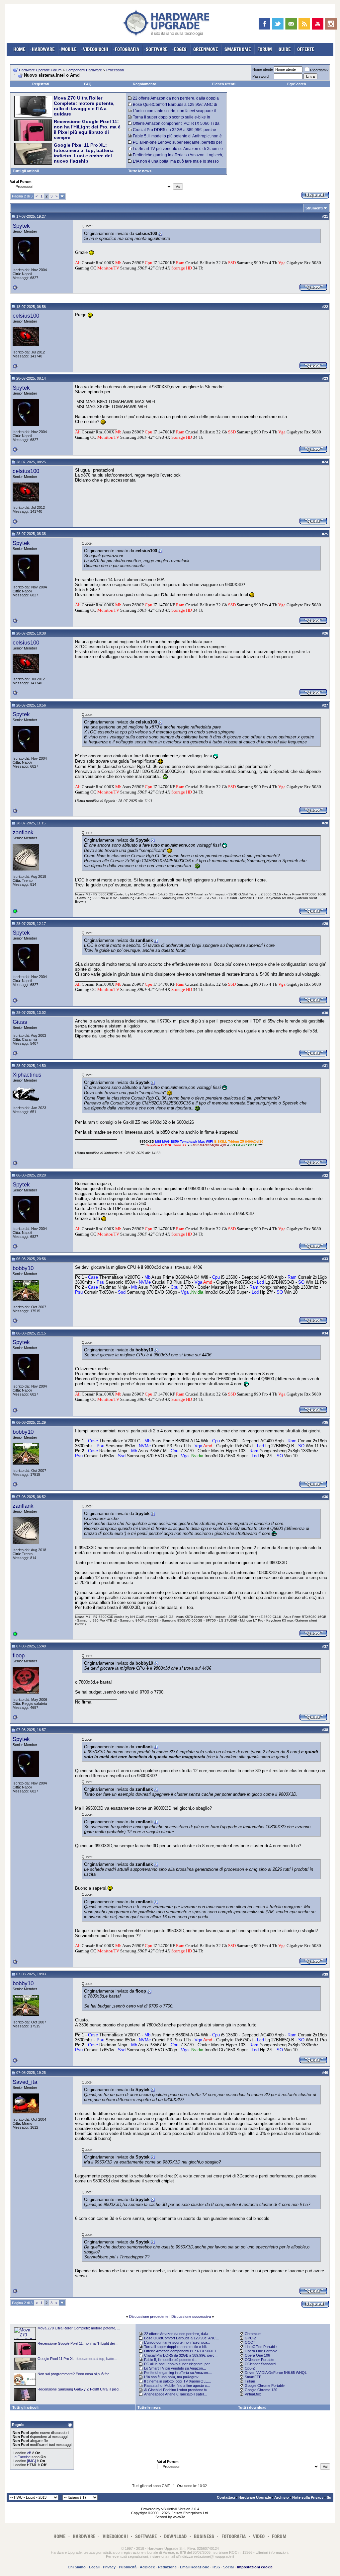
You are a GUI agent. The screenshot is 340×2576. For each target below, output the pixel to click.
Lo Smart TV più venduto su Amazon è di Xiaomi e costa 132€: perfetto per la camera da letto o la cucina (176, 151)
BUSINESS (204, 2536)
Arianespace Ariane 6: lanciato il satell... (176, 2394)
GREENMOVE (206, 49)
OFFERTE (306, 49)
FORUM (265, 49)
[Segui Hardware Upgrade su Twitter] (278, 24)
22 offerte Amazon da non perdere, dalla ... (178, 2334)
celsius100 (26, 316)
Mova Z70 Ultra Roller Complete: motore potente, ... (79, 2328)
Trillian (250, 2381)
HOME (19, 49)
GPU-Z (251, 2338)
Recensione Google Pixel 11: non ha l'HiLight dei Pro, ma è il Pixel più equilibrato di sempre (87, 129)
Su (329, 2497)
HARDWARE (43, 49)
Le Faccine (22, 2457)
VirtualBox (253, 2394)
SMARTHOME (238, 49)
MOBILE (69, 49)
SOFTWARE (157, 49)
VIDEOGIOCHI (96, 49)
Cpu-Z (250, 2368)
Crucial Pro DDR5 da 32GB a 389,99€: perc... (181, 2355)
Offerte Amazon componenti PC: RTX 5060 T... (182, 2351)
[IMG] (31, 2461)
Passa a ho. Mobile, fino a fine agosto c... (177, 2386)
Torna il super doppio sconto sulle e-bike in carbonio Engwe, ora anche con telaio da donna (171, 119)
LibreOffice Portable (261, 2347)
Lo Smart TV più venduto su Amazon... (175, 2368)
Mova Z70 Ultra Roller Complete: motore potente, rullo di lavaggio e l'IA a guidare (84, 106)
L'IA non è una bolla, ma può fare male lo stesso (176, 161)
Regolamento (145, 84)
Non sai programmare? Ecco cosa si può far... (75, 2374)
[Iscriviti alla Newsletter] (291, 24)
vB (29, 2453)
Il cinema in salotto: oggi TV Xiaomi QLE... (177, 2381)
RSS (216, 2567)
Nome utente (263, 69)
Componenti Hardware (84, 70)
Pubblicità (128, 2567)
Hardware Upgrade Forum (40, 70)
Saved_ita (25, 2082)
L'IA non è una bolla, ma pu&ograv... (173, 2377)
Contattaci (226, 2497)
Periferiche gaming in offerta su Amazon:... (178, 2373)
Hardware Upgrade (255, 2497)
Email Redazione (195, 2567)
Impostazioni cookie (255, 2567)
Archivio (282, 2497)
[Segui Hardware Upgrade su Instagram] (331, 24)
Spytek (21, 226)
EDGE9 (180, 49)
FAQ (88, 84)
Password (260, 76)
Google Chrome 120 (261, 2390)
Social (228, 2567)
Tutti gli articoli (26, 171)
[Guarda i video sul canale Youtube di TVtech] (318, 24)
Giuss (20, 1022)
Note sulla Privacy (308, 2497)
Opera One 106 (257, 2355)
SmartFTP (253, 2377)
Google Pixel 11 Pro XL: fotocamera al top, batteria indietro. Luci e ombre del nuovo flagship (84, 153)
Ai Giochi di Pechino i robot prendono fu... (177, 2390)
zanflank (23, 832)
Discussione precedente (149, 2316)
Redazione (167, 2567)
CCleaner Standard (260, 2364)
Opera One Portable (261, 2351)
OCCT (250, 2342)
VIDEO (259, 2536)
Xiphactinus (27, 1075)
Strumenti (314, 208)
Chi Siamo (77, 2567)
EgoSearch (297, 84)
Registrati (41, 84)
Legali (94, 2567)
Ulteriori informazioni (272, 2552)
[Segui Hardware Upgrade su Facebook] (264, 24)
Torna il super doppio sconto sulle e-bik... (177, 2347)
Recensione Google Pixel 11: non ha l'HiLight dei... (78, 2343)
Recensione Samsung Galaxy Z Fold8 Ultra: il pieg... (80, 2389)
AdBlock (147, 2567)
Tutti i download (252, 2407)
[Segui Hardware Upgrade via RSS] (304, 24)
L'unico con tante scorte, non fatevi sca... (177, 2342)
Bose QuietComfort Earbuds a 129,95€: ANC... (181, 2338)
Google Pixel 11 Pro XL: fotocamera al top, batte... (77, 2359)
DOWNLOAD (175, 2536)
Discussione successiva (191, 2316)
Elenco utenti (224, 84)
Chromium (253, 2334)
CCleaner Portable (259, 2360)
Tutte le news (140, 171)
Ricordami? (319, 70)
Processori (115, 70)
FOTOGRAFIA (127, 49)
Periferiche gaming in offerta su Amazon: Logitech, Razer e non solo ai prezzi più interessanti (176, 157)
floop (19, 1655)
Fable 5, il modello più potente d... (171, 2360)
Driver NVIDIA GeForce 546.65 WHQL (276, 2373)
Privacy (109, 2567)
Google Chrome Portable (265, 2386)
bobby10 (23, 1268)
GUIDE (285, 49)
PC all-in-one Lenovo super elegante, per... (178, 2364)
